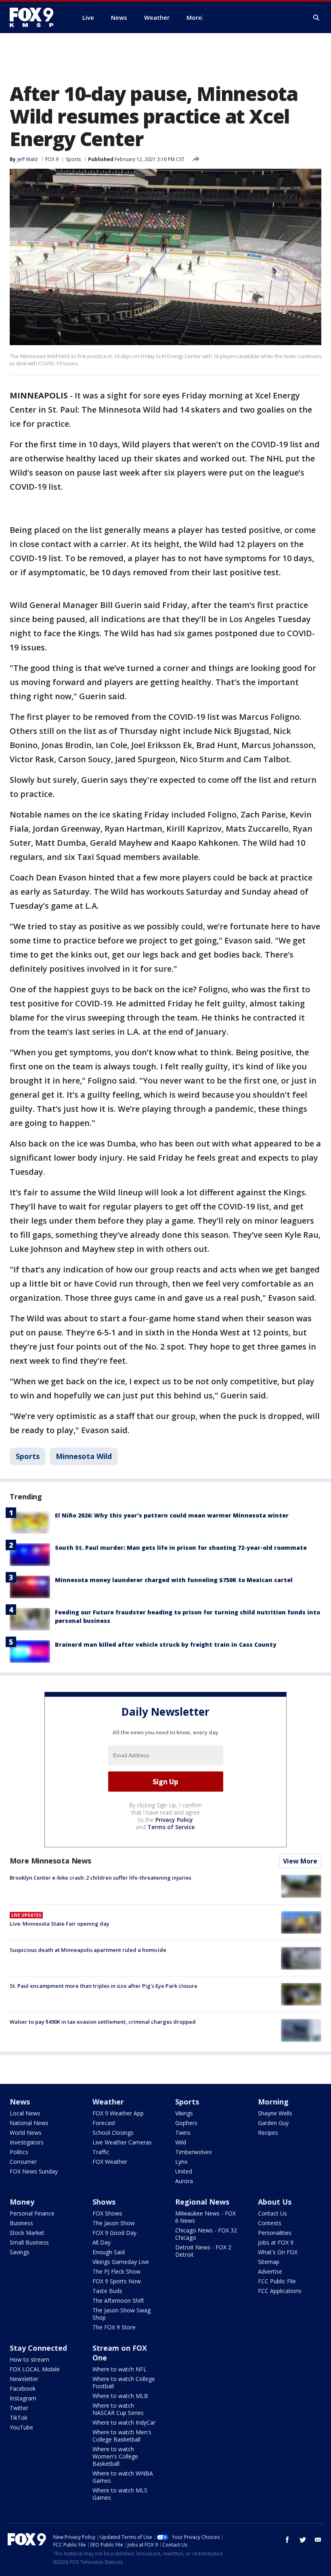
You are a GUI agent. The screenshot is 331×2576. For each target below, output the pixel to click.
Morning (273, 2102)
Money (22, 2202)
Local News (25, 2113)
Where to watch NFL (119, 2369)
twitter (303, 2540)
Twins (183, 2133)
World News (26, 2133)
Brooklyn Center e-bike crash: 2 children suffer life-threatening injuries (101, 1878)
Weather (108, 2102)
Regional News (202, 2202)
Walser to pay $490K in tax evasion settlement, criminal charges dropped (103, 2022)
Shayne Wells (275, 2113)
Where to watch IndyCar (124, 2422)
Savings (20, 2252)
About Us (275, 2202)
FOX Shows (107, 2213)
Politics (19, 2152)
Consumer (23, 2162)
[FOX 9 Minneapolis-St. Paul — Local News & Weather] (36, 17)
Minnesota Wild (84, 1456)
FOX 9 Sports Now (117, 2281)
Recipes (268, 2133)
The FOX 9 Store (114, 2327)
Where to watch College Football (124, 2382)
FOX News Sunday (34, 2171)
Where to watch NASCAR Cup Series (118, 2409)
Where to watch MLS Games (120, 2494)
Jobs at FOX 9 (276, 2242)
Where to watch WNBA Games (123, 2477)
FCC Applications (280, 2291)
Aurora (184, 2181)
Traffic (101, 2152)
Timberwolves (194, 2152)
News (20, 2102)
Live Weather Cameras (122, 2142)
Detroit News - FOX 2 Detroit (203, 2251)
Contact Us (272, 2213)
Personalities (275, 2233)
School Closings (113, 2133)
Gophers (186, 2123)
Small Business (29, 2242)
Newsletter (24, 2379)
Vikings (184, 2113)
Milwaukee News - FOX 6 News (205, 2217)
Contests (270, 2223)
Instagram (23, 2398)
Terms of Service (171, 1827)
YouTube (21, 2427)
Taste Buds (107, 2291)
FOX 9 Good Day (114, 2233)
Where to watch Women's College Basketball (115, 2456)
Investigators (27, 2142)
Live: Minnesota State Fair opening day (60, 1924)
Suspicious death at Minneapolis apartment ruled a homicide (88, 1950)
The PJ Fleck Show (116, 2271)
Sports (73, 159)
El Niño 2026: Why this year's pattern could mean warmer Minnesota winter (172, 1515)
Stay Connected (38, 2348)
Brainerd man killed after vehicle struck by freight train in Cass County (166, 1644)
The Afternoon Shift (118, 2300)
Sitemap (269, 2262)
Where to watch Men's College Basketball (122, 2436)
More (194, 17)
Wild (181, 2142)
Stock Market (27, 2233)
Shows (104, 2202)
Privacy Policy (174, 1820)
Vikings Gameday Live (121, 2262)
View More (300, 1861)
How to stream (29, 2359)
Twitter (19, 2408)
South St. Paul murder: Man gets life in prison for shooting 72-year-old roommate (181, 1548)
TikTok (19, 2418)
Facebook (23, 2388)
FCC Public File (277, 2281)
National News (29, 2123)
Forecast (104, 2123)
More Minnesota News (50, 1861)
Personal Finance (32, 2213)
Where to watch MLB (120, 2396)
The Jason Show (114, 2223)
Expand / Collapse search (316, 18)
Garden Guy (273, 2123)
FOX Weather (110, 2162)
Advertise (270, 2271)
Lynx (181, 2162)
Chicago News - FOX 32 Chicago (206, 2234)
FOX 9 (52, 159)
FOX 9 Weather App (118, 2113)
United (184, 2171)
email (318, 2540)
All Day (102, 2242)
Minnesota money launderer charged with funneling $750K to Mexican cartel (174, 1580)
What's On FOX (278, 2252)
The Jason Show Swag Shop (122, 2314)
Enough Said (109, 2252)
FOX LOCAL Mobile (35, 2369)
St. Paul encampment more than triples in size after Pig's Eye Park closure (104, 1986)
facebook (287, 2540)
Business (21, 2223)
